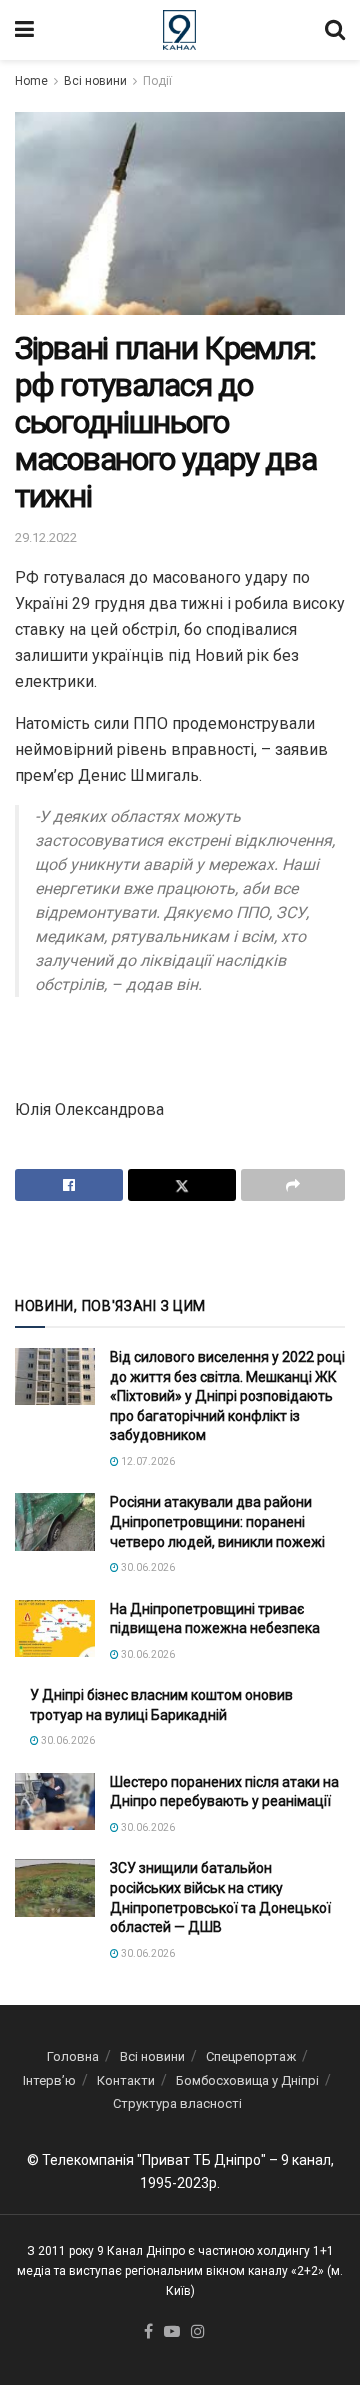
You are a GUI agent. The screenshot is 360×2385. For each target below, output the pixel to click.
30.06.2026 (147, 1567)
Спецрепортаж (251, 2056)
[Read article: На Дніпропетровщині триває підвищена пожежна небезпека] (55, 1628)
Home (31, 81)
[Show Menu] (24, 30)
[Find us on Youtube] (172, 2332)
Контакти (126, 2080)
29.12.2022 (46, 537)
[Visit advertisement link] (180, 1247)
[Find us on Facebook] (148, 2332)
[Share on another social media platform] (293, 1185)
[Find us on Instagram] (198, 2332)
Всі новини (95, 81)
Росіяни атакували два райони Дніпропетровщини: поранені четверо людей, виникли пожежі (217, 1521)
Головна (73, 2056)
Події (157, 81)
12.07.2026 (147, 1461)
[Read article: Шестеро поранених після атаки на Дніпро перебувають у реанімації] (55, 1801)
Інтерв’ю (49, 2080)
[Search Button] (335, 30)
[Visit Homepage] (179, 30)
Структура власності (177, 2103)
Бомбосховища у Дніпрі (247, 2080)
